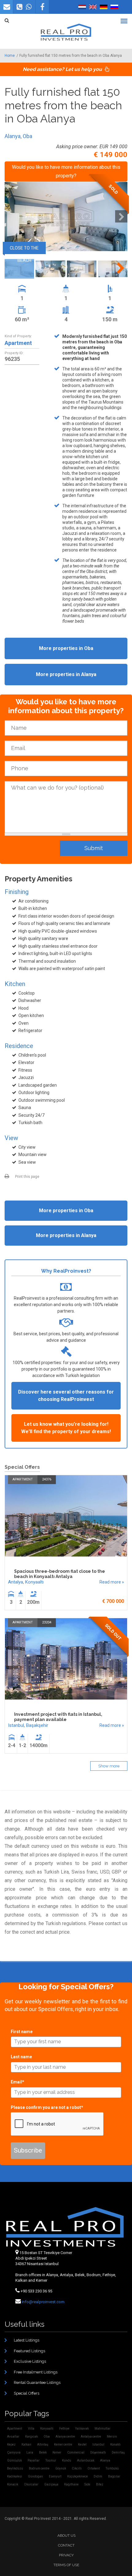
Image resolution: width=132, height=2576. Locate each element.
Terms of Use (66, 2565)
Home (10, 56)
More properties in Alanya (66, 674)
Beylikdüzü (15, 2468)
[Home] (66, 32)
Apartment (18, 343)
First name (22, 2032)
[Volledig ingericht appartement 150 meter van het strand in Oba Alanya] (82, 7)
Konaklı (115, 2444)
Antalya (16, 1582)
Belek (43, 2452)
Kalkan (26, 2444)
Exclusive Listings (30, 2361)
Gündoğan (35, 2476)
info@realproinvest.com (43, 2302)
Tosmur (51, 2460)
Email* (17, 2082)
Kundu (67, 2460)
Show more (109, 1766)
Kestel (82, 2444)
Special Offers (27, 2393)
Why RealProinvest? (66, 1271)
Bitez (100, 2484)
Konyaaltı (34, 1582)
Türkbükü (112, 2468)
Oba (27, 136)
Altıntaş (43, 2444)
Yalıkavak (82, 2429)
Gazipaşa (51, 2484)
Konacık (13, 2484)
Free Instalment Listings (36, 2372)
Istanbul (16, 1725)
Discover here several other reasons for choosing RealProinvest (66, 1396)
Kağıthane (71, 2484)
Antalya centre (91, 2437)
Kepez (11, 2444)
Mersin (112, 2437)
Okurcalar (31, 2484)
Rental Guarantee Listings (37, 2383)
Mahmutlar (103, 2429)
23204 (47, 1622)
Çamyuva (14, 2452)
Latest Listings (27, 2340)
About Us (66, 2535)
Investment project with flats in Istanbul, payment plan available (58, 1717)
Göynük (61, 2468)
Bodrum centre (39, 2468)
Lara (30, 2452)
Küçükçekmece (78, 2476)
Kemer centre (63, 2444)
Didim (98, 2476)
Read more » (112, 1582)
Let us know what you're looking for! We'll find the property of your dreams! (66, 1428)
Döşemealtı (98, 2452)
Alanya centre (65, 2437)
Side (87, 2484)
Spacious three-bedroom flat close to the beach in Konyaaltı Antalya (60, 1574)
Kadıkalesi (15, 2476)
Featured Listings (29, 2351)
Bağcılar (114, 2476)
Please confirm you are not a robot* (47, 2107)
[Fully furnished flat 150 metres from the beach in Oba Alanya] (93, 7)
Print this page (27, 1177)
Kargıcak (31, 2437)
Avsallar (13, 2437)
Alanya (13, 136)
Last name (21, 2057)
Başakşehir (37, 1725)
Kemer (57, 2452)
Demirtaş (118, 2452)
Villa (31, 2429)
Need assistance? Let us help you (63, 69)
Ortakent (94, 2468)
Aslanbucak (86, 2460)
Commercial (76, 2452)
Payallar (34, 2460)
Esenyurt (55, 2476)
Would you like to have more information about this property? (66, 171)
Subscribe (28, 2150)
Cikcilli (77, 2468)
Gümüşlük (14, 2460)
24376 (47, 1479)
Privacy (66, 2555)
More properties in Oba (66, 648)
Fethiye (64, 2429)
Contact (66, 2545)
